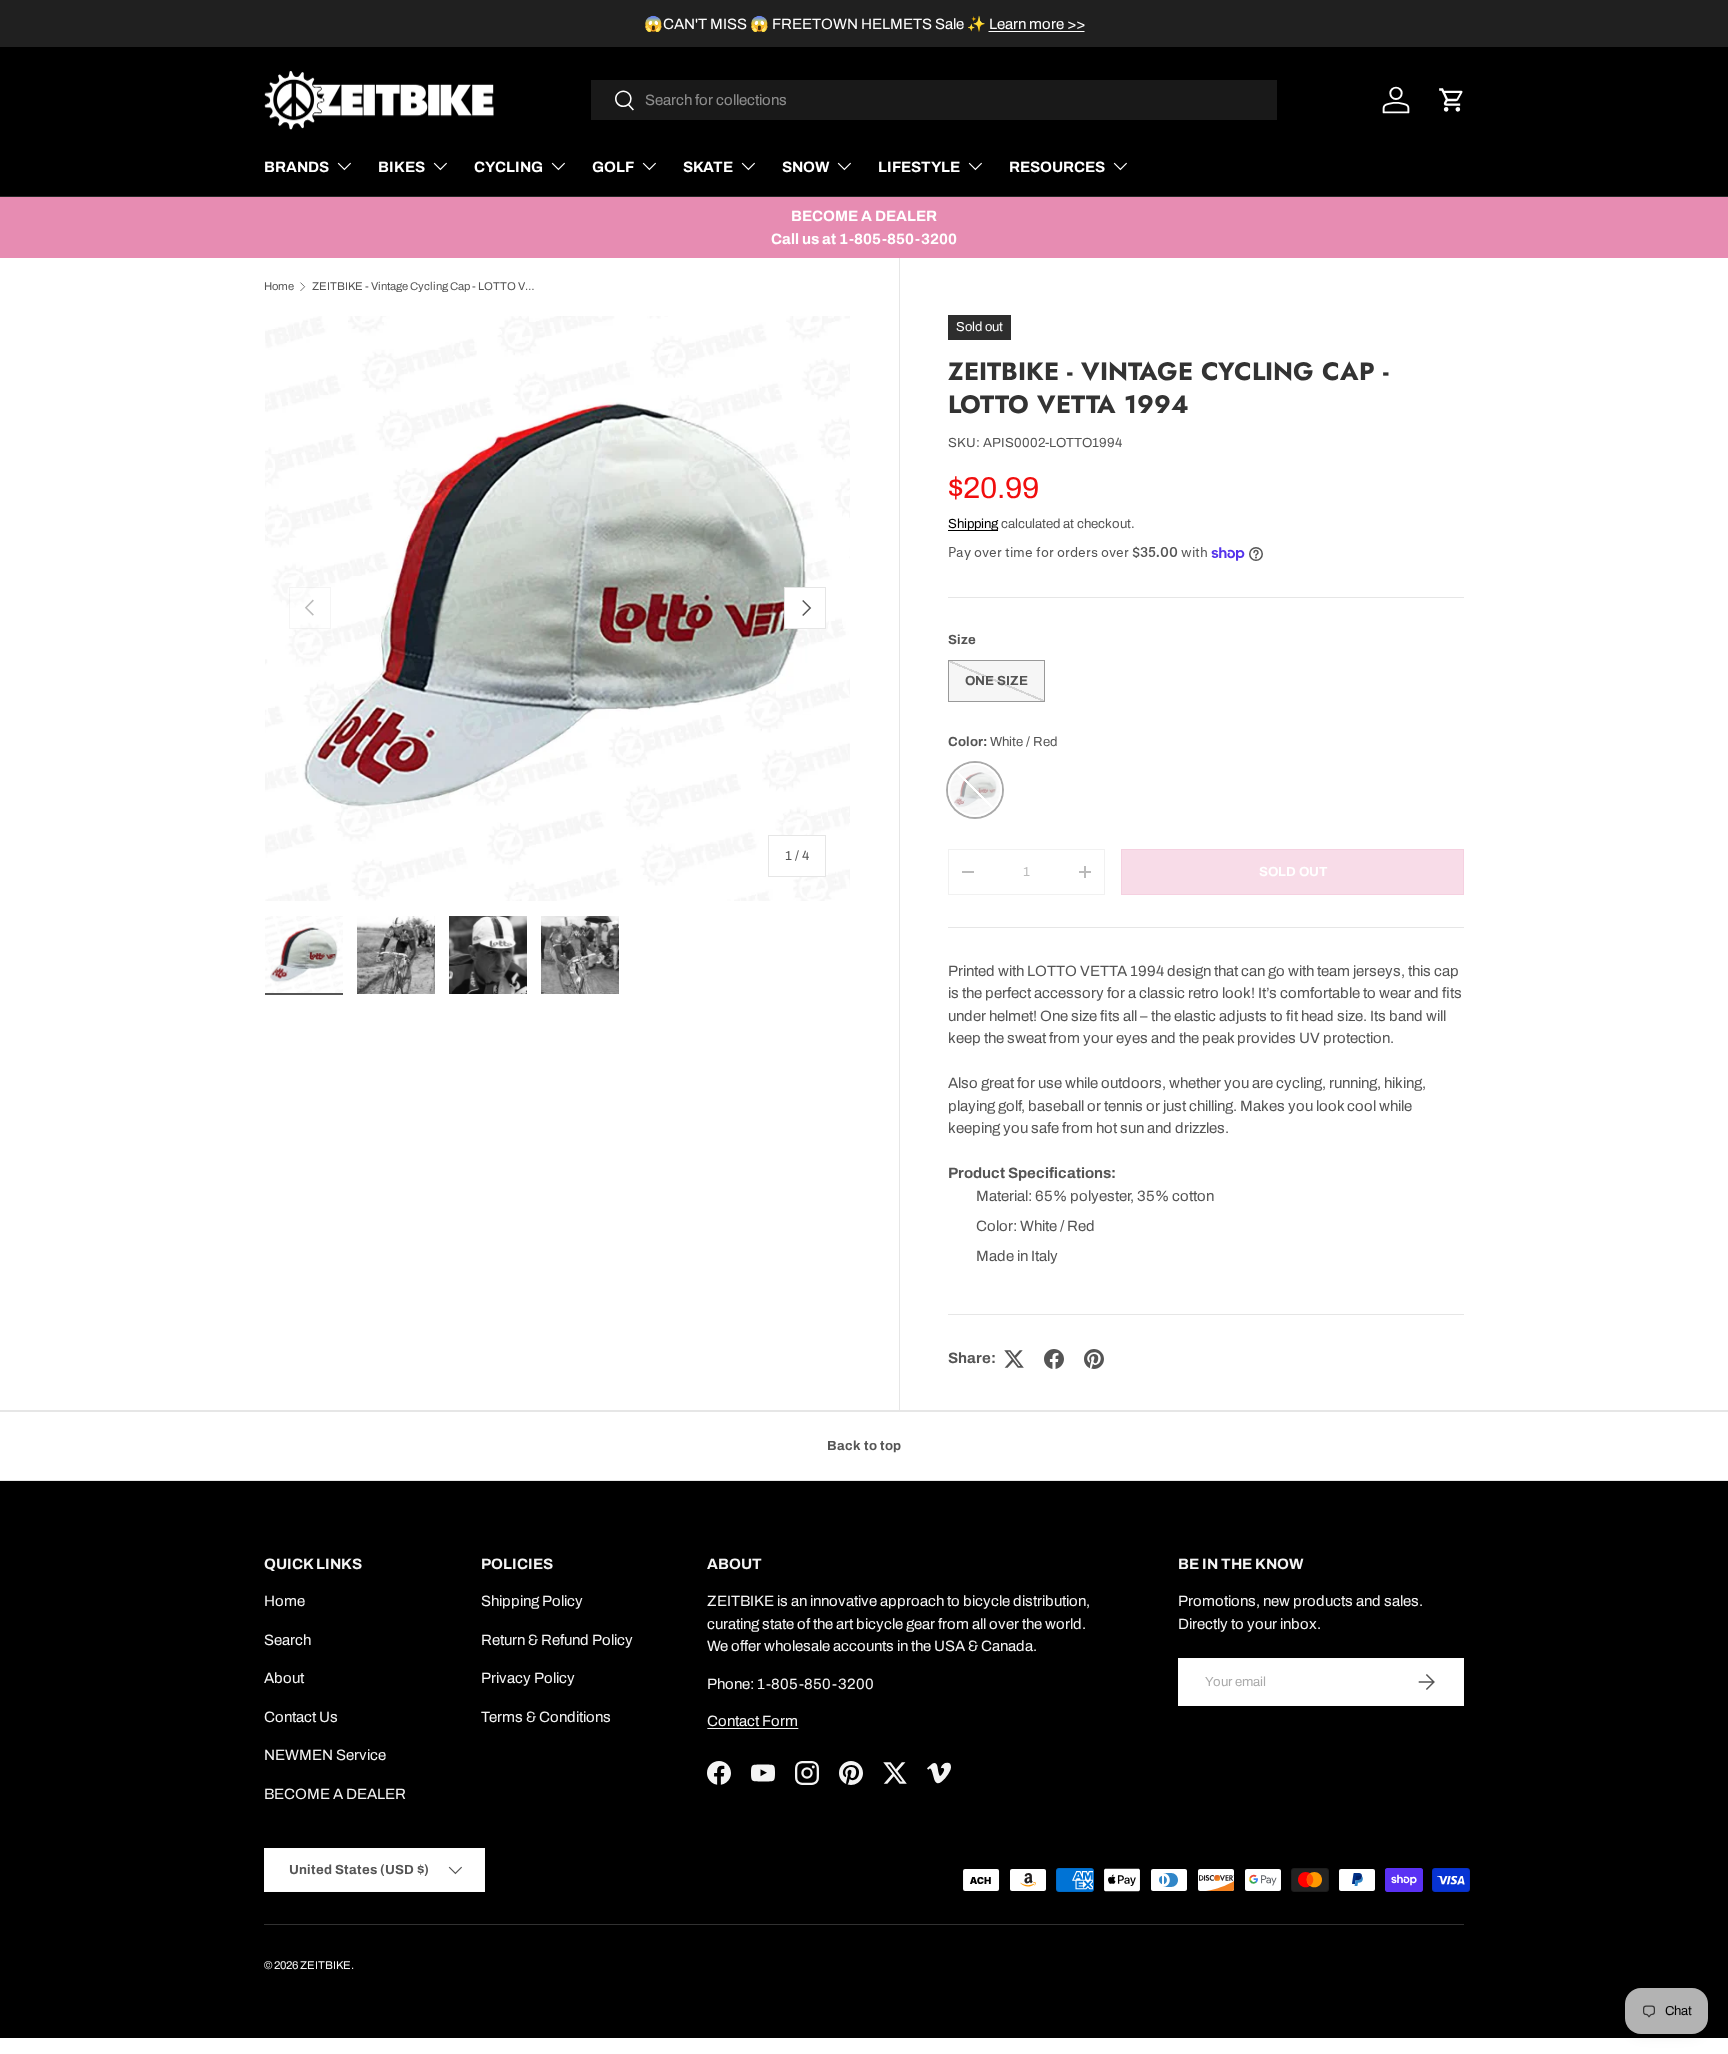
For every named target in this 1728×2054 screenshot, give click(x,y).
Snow (805, 167)
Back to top (864, 1445)
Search (287, 1640)
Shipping (973, 523)
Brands (296, 167)
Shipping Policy (532, 1601)
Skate (708, 167)
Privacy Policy (528, 1678)
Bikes (401, 167)
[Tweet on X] (1014, 1359)
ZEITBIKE (325, 1965)
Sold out (1293, 871)
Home (279, 286)
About (284, 1678)
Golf (613, 167)
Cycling (508, 167)
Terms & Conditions (546, 1717)
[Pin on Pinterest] (1094, 1359)
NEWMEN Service (325, 1755)
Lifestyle (919, 167)
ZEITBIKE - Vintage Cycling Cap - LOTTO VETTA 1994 (424, 286)
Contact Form (752, 1721)
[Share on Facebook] (1054, 1359)
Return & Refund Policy (557, 1640)
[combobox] (934, 100)
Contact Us (301, 1717)
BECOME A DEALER (335, 1794)
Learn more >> (1037, 24)
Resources (1057, 167)
